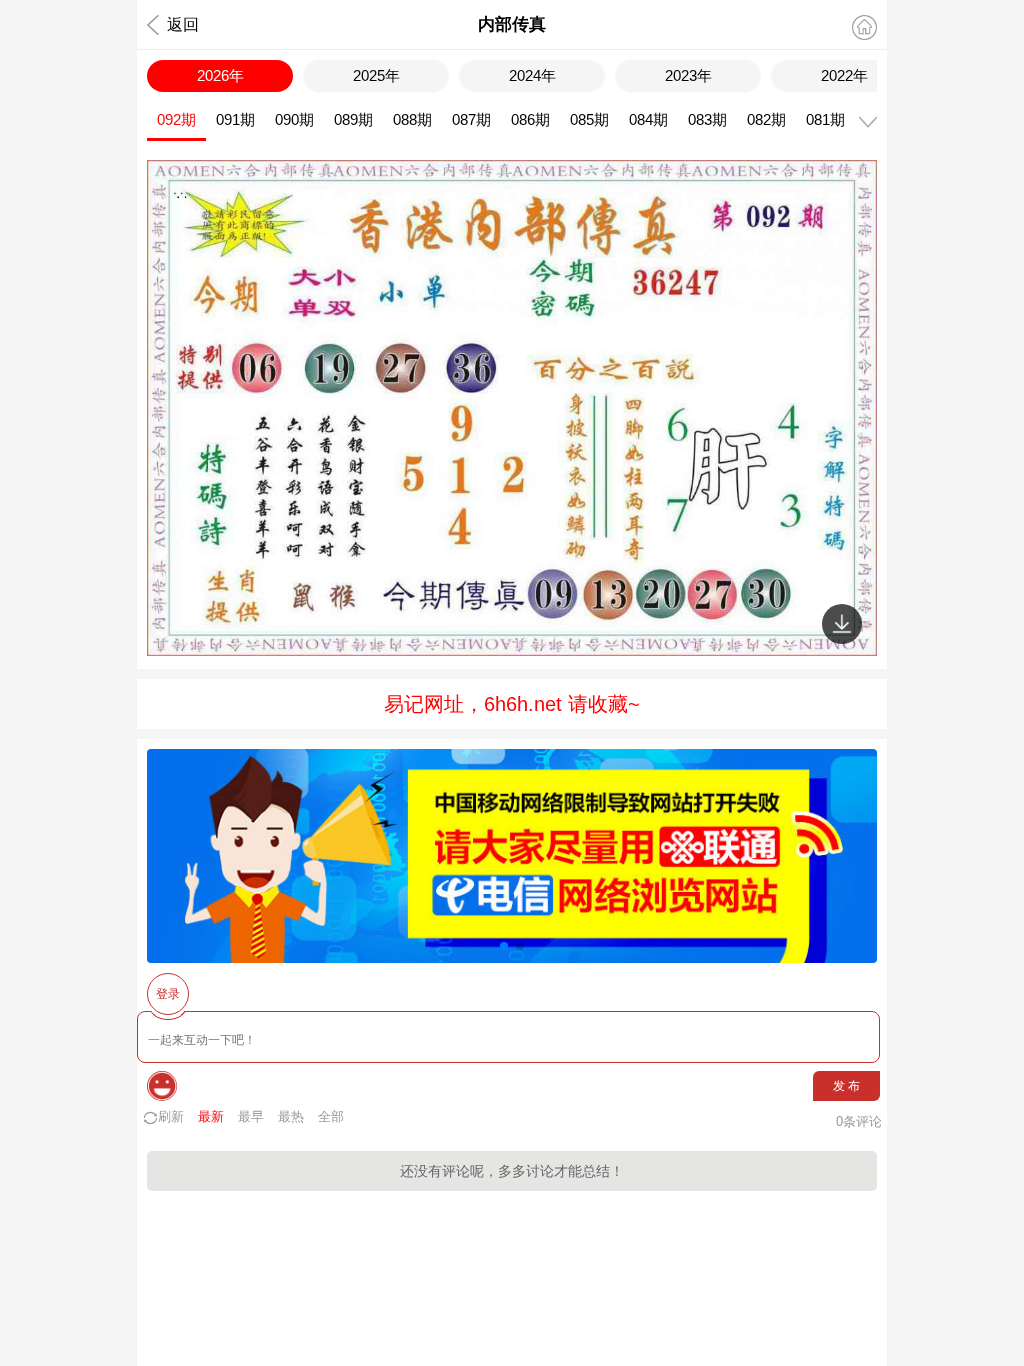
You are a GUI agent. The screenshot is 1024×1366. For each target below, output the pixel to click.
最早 (251, 1116)
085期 (589, 119)
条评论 (859, 1121)
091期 (235, 119)
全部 (331, 1116)
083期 (707, 119)
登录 (168, 994)
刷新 (171, 1116)
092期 (176, 119)
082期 (766, 119)
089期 (353, 119)
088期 (412, 119)
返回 (183, 24)
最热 (291, 1116)
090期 (294, 119)
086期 (530, 119)
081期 (825, 119)
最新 (211, 1116)
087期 (471, 119)
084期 (648, 119)
